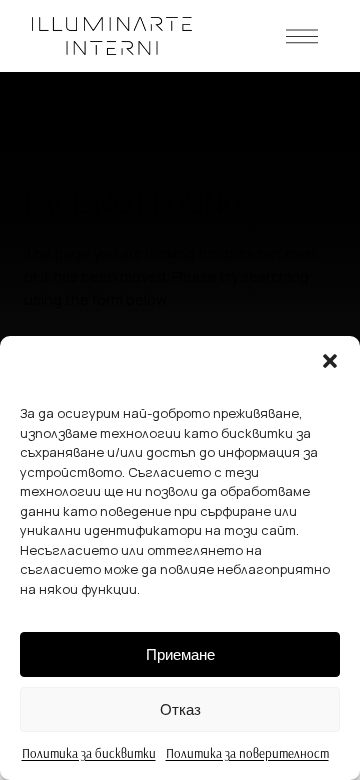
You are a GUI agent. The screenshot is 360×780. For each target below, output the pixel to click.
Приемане (180, 654)
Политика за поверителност (247, 753)
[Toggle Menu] (302, 36)
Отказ (180, 709)
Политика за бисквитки (89, 753)
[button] (330, 361)
